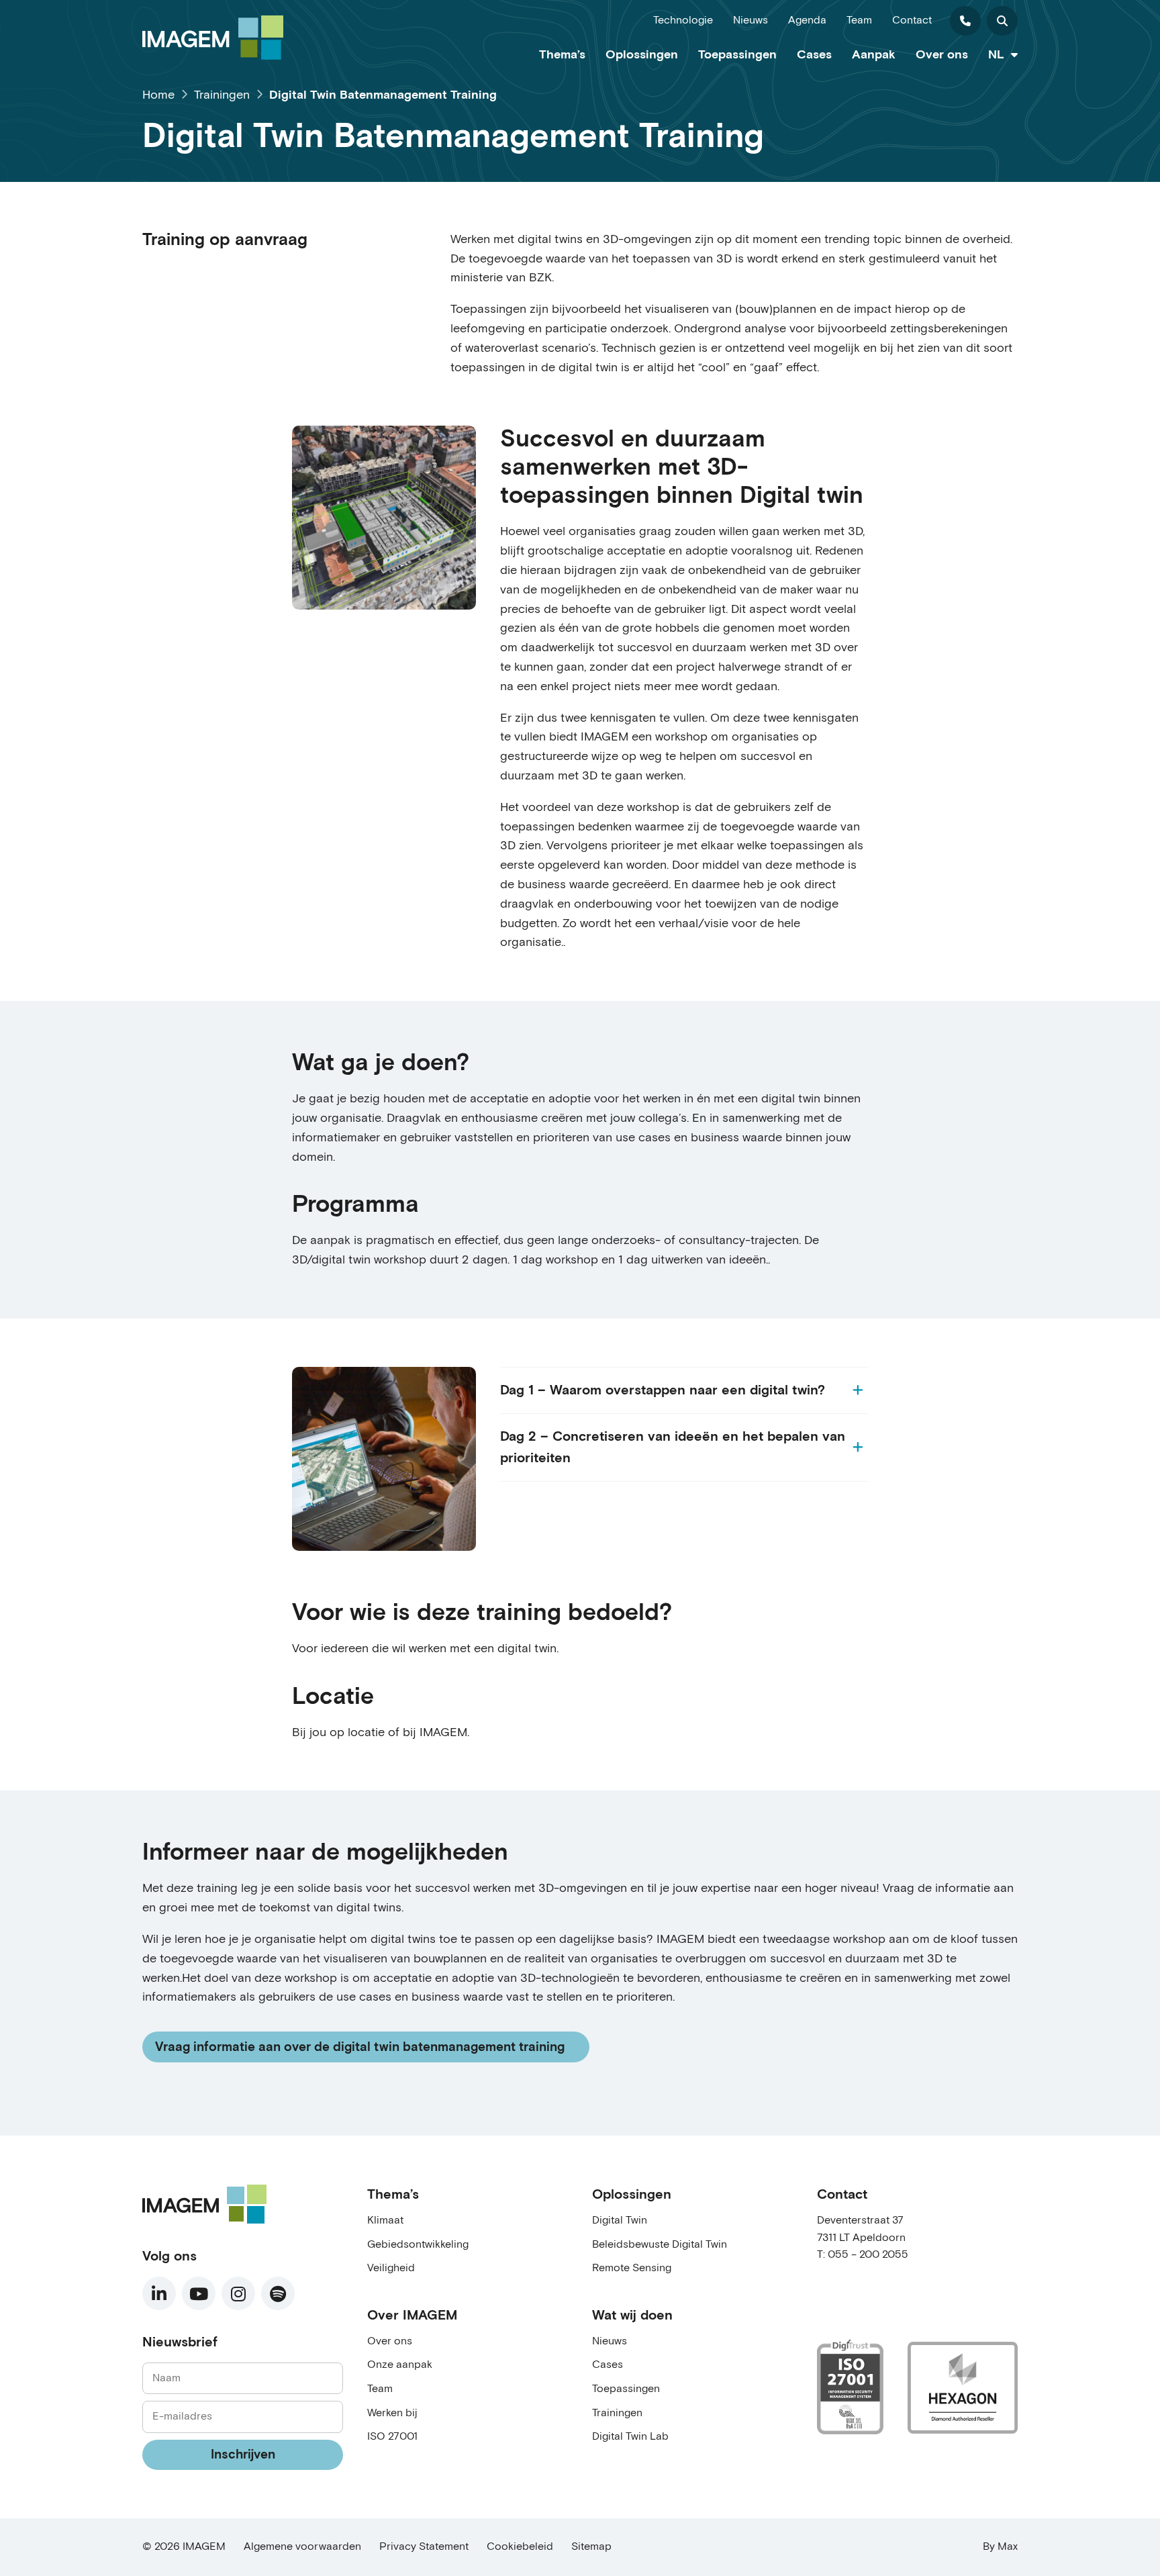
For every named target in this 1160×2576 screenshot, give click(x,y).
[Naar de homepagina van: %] (213, 38)
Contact (912, 20)
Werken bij (392, 2413)
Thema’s (562, 55)
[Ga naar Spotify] (278, 2293)
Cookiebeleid (520, 2547)
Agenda (807, 20)
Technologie (683, 20)
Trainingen (617, 2413)
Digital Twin (620, 2221)
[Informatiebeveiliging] (850, 2387)
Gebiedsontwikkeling (418, 2245)
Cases (814, 55)
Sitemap (591, 2547)
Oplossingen (642, 55)
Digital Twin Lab (630, 2437)
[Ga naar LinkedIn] (159, 2293)
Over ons (942, 55)
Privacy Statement (424, 2547)
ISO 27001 (392, 2437)
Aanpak (874, 55)
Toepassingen (737, 55)
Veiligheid (391, 2268)
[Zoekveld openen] (1002, 21)
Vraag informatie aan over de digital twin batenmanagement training (359, 2050)
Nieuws (751, 20)
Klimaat (385, 2221)
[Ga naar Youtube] (199, 2293)
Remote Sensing (632, 2268)
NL (996, 55)
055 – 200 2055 (868, 2255)
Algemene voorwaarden (302, 2547)
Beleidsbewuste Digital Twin (660, 2245)
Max (1008, 2547)
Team (859, 20)
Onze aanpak (400, 2365)
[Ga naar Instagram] (238, 2293)
